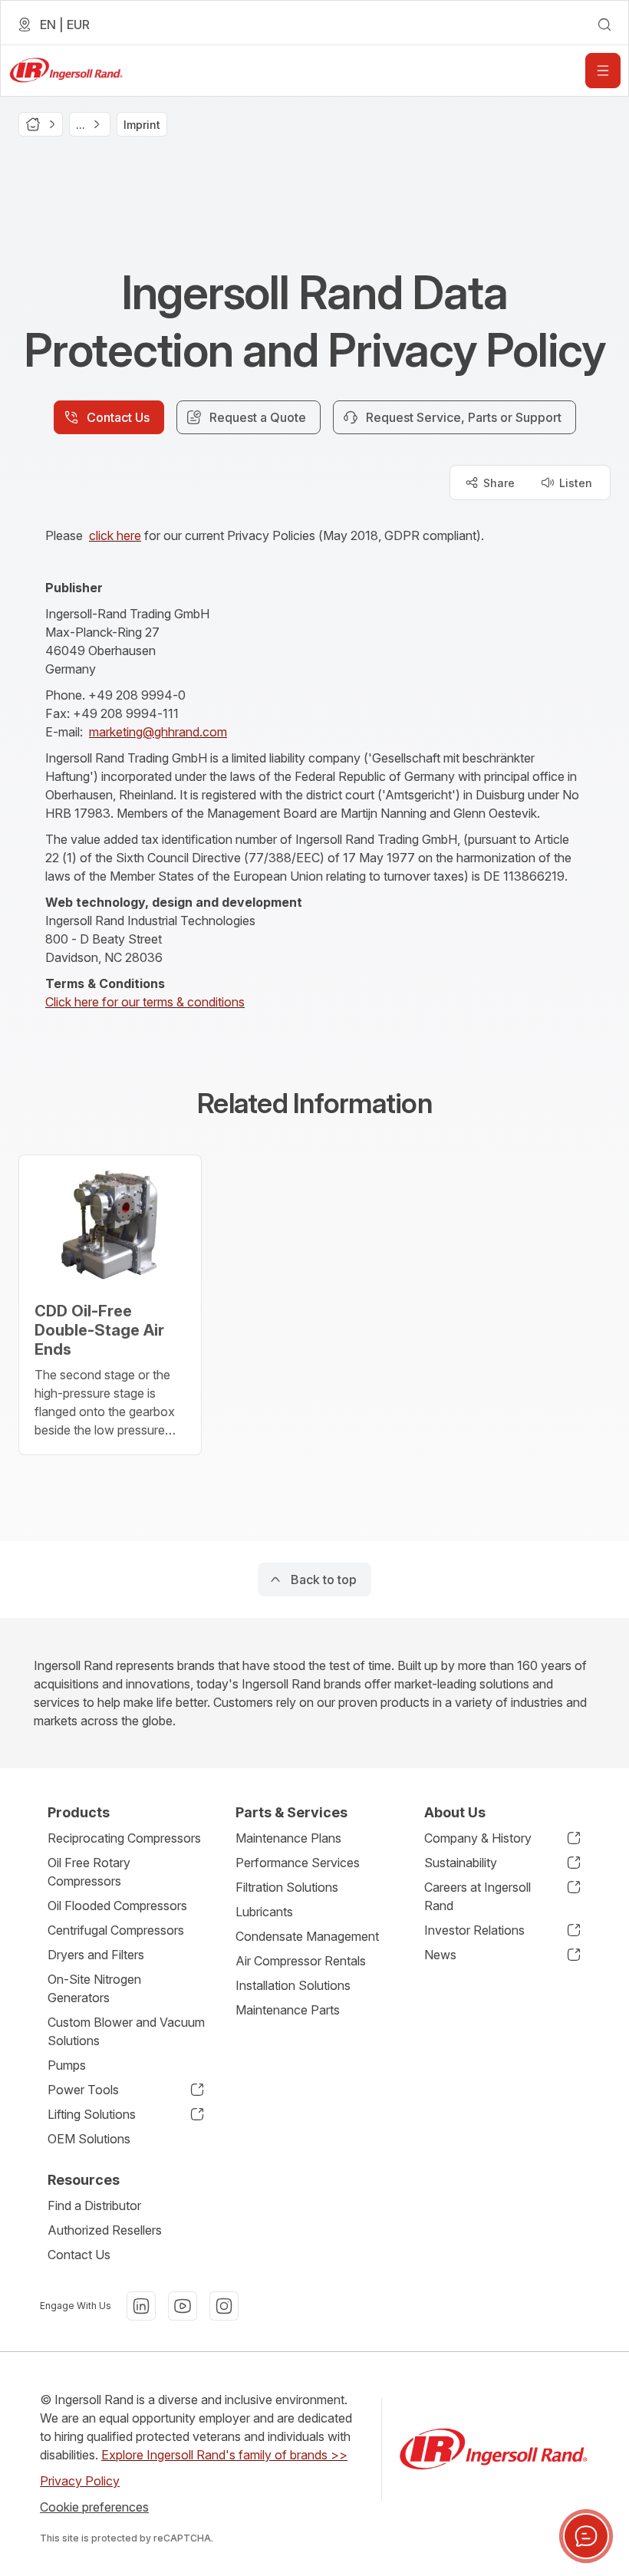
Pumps (67, 2065)
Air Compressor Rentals (301, 1961)
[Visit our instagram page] (224, 2306)
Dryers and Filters (96, 1955)
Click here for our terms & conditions (145, 1002)
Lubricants (264, 1912)
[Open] (603, 71)
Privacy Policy (80, 2481)
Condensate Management (307, 1936)
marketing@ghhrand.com (158, 732)
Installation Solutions (293, 1985)
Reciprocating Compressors (124, 1838)
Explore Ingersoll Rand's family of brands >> (224, 2455)
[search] (604, 25)
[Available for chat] (586, 2536)
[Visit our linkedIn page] (141, 2306)
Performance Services (298, 1863)
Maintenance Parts (288, 2010)
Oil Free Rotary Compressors (89, 1872)
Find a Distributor (94, 2205)
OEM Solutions (89, 2139)
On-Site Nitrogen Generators (94, 1988)
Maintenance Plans (288, 1838)
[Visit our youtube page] (183, 2306)
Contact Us (79, 2255)
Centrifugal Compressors (116, 1930)
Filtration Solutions (287, 1887)
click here (115, 535)
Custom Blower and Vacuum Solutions (126, 2031)
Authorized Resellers (105, 2230)
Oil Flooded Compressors (117, 1906)
